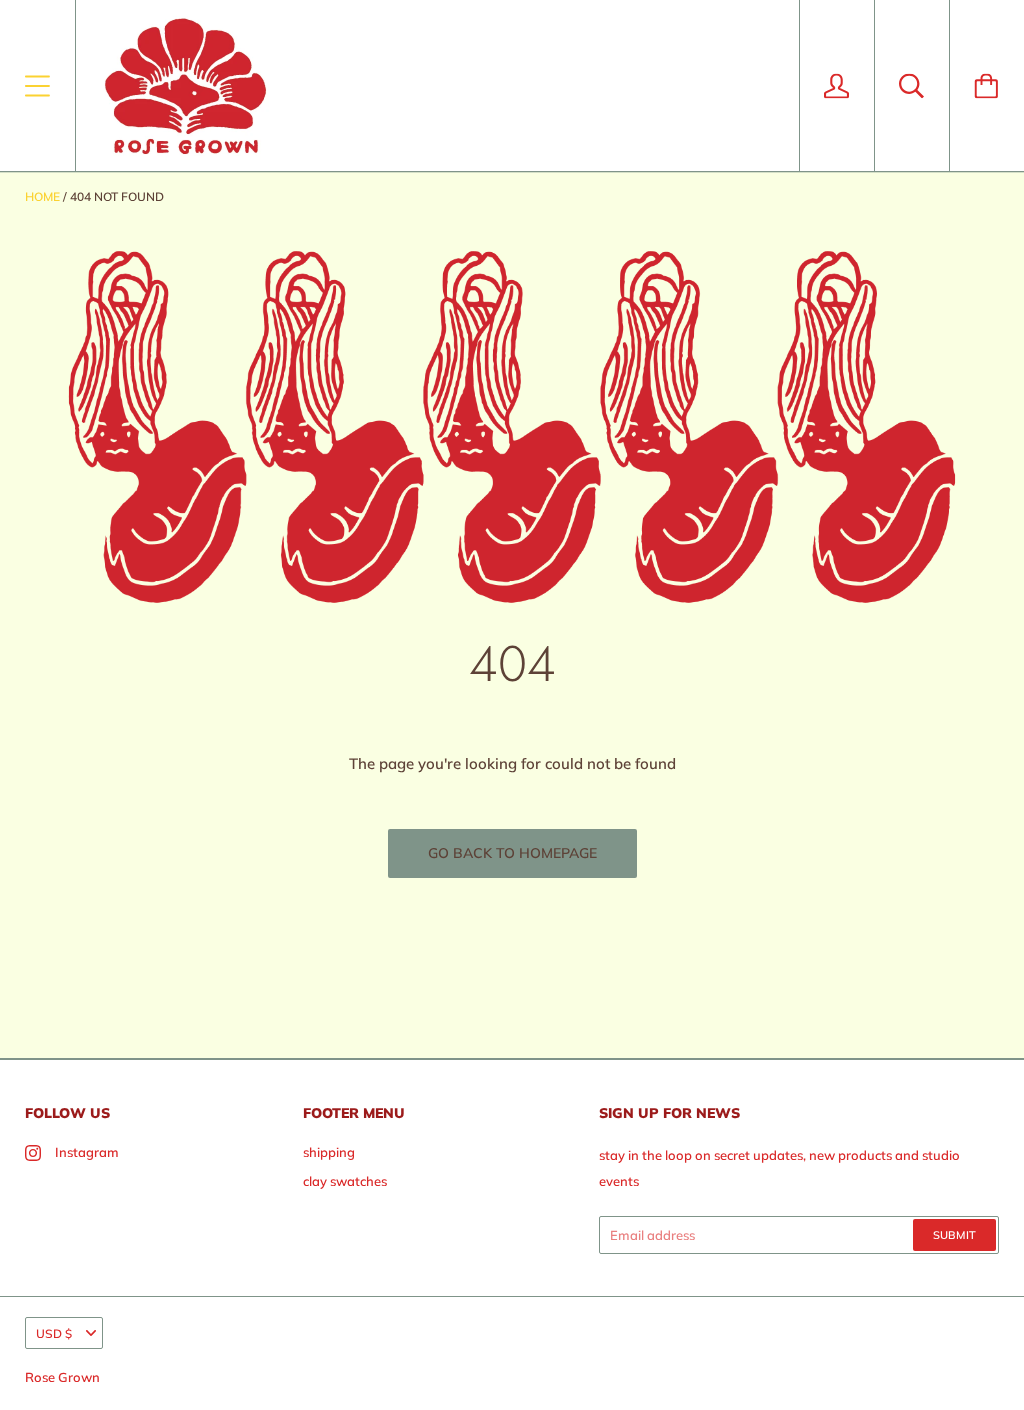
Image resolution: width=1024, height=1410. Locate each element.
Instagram (87, 1152)
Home (42, 196)
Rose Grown (62, 1377)
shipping (329, 1152)
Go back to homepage (512, 853)
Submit (954, 1235)
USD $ (54, 1333)
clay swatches (345, 1181)
